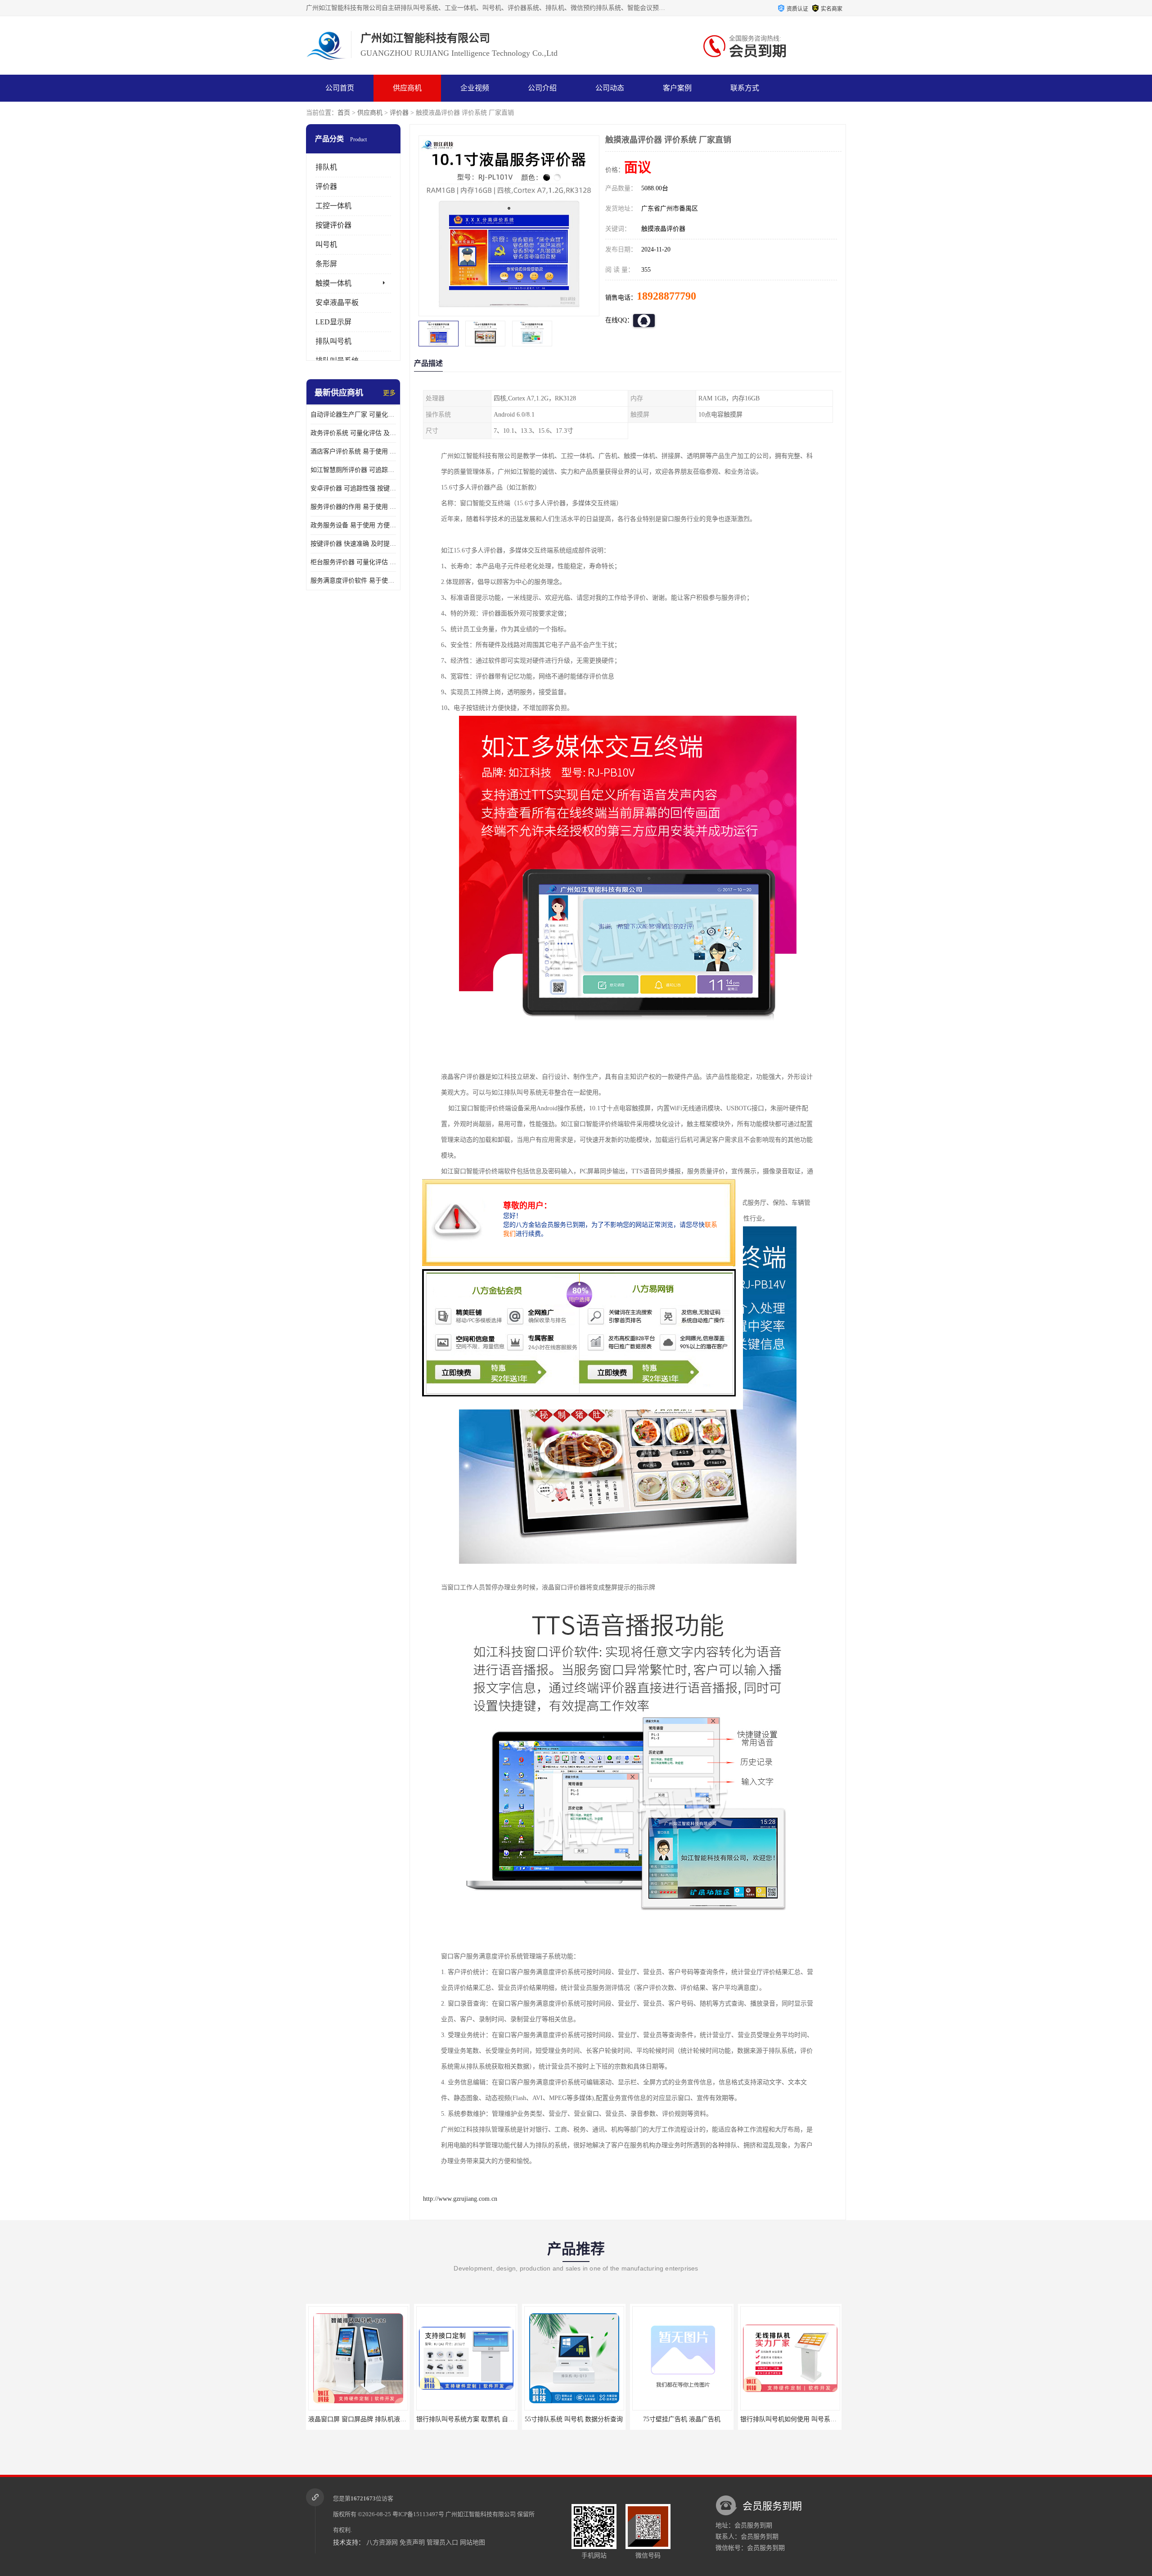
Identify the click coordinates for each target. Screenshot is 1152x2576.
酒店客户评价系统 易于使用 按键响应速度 (353, 451)
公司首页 (340, 88)
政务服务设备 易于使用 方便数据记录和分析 (353, 525)
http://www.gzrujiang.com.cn (460, 2199)
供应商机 (407, 88)
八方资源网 (382, 2542)
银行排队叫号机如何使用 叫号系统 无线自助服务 (698, 2419)
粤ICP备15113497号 (418, 2514)
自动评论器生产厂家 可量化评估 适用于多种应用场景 (353, 415)
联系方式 (745, 88)
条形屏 (326, 264)
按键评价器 (333, 225)
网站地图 (472, 2542)
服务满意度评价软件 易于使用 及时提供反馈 (353, 581)
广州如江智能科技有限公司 (481, 2514)
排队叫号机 (333, 341)
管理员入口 (442, 2542)
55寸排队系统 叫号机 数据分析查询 (464, 2419)
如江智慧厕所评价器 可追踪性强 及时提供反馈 (353, 470)
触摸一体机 (333, 283)
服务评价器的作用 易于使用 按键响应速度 (353, 507)
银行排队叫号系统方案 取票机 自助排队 (362, 2419)
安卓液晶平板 (337, 303)
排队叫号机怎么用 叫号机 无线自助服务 (794, 2419)
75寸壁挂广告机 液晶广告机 (572, 2419)
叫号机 (326, 245)
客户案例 (677, 88)
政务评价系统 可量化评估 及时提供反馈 (353, 433)
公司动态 (610, 88)
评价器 (399, 113)
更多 (389, 393)
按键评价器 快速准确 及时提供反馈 (353, 544)
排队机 (326, 167)
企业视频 (475, 88)
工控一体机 (333, 206)
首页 (344, 113)
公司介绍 (542, 88)
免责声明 (412, 2542)
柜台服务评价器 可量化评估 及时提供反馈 (353, 562)
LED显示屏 (333, 322)
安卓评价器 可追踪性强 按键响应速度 (353, 488)
